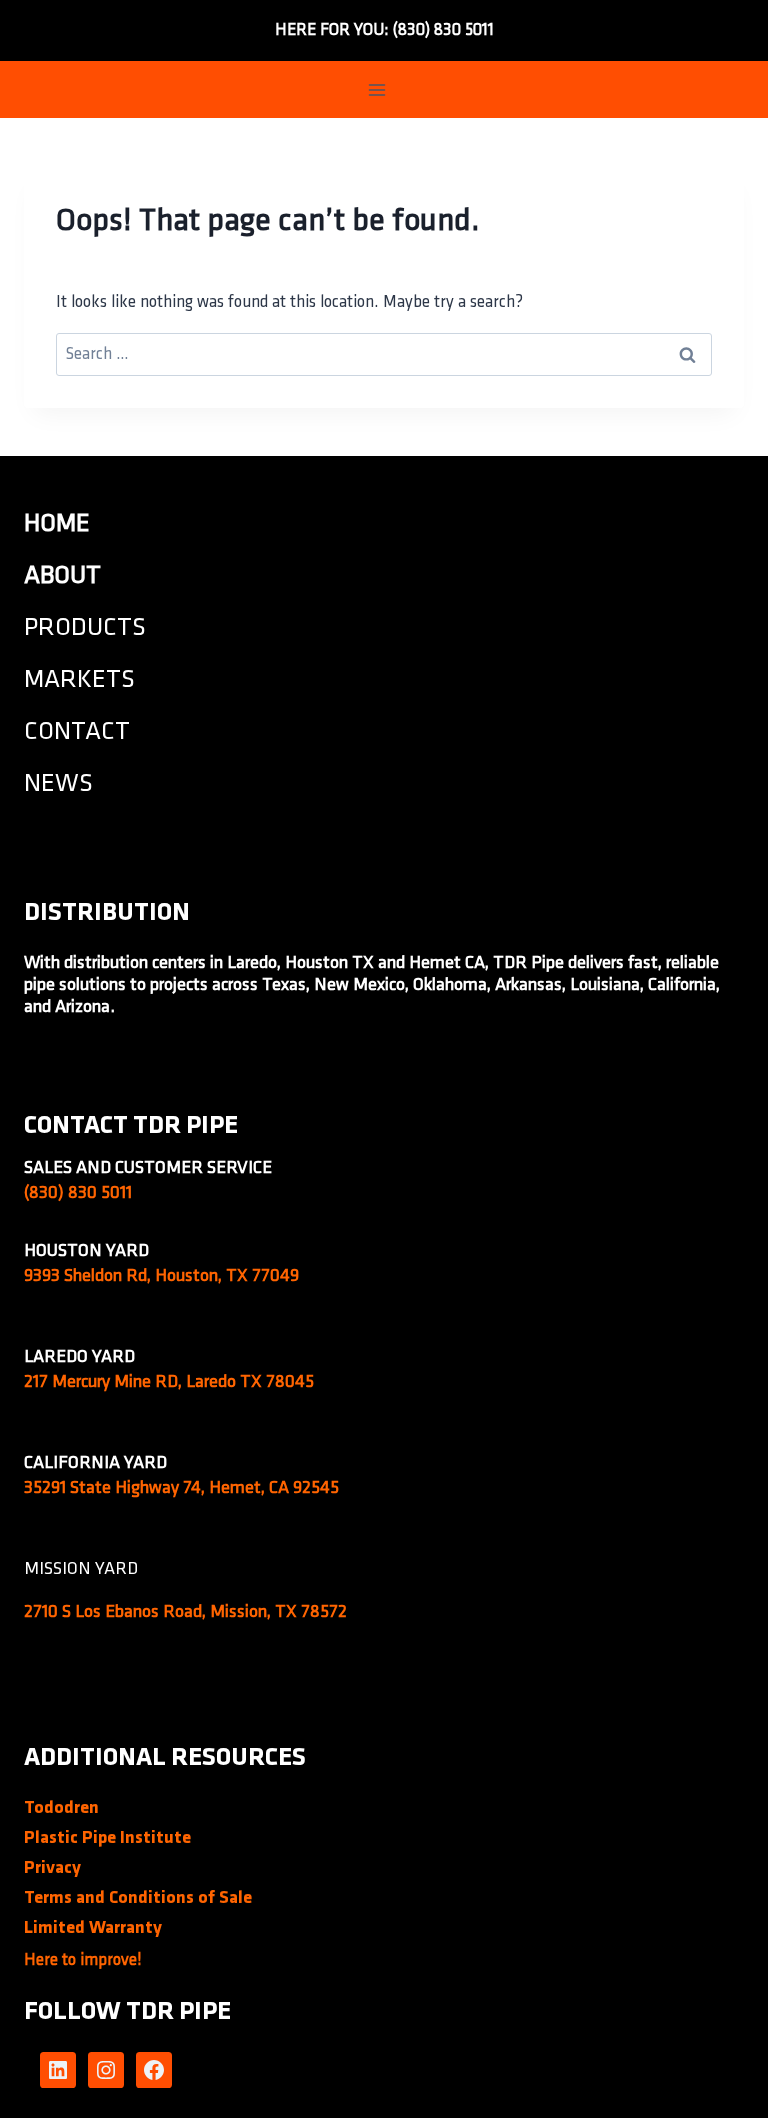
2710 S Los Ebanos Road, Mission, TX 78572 (185, 1613)
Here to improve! (83, 1960)
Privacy (52, 1869)
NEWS (58, 784)
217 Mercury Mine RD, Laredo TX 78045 (169, 1383)
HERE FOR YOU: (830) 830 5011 (384, 30)
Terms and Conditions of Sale (138, 1899)
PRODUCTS (85, 628)
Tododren (61, 1809)
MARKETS (79, 680)
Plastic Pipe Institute (107, 1839)
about (62, 576)
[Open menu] (377, 89)
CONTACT (77, 732)
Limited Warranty (93, 1929)
